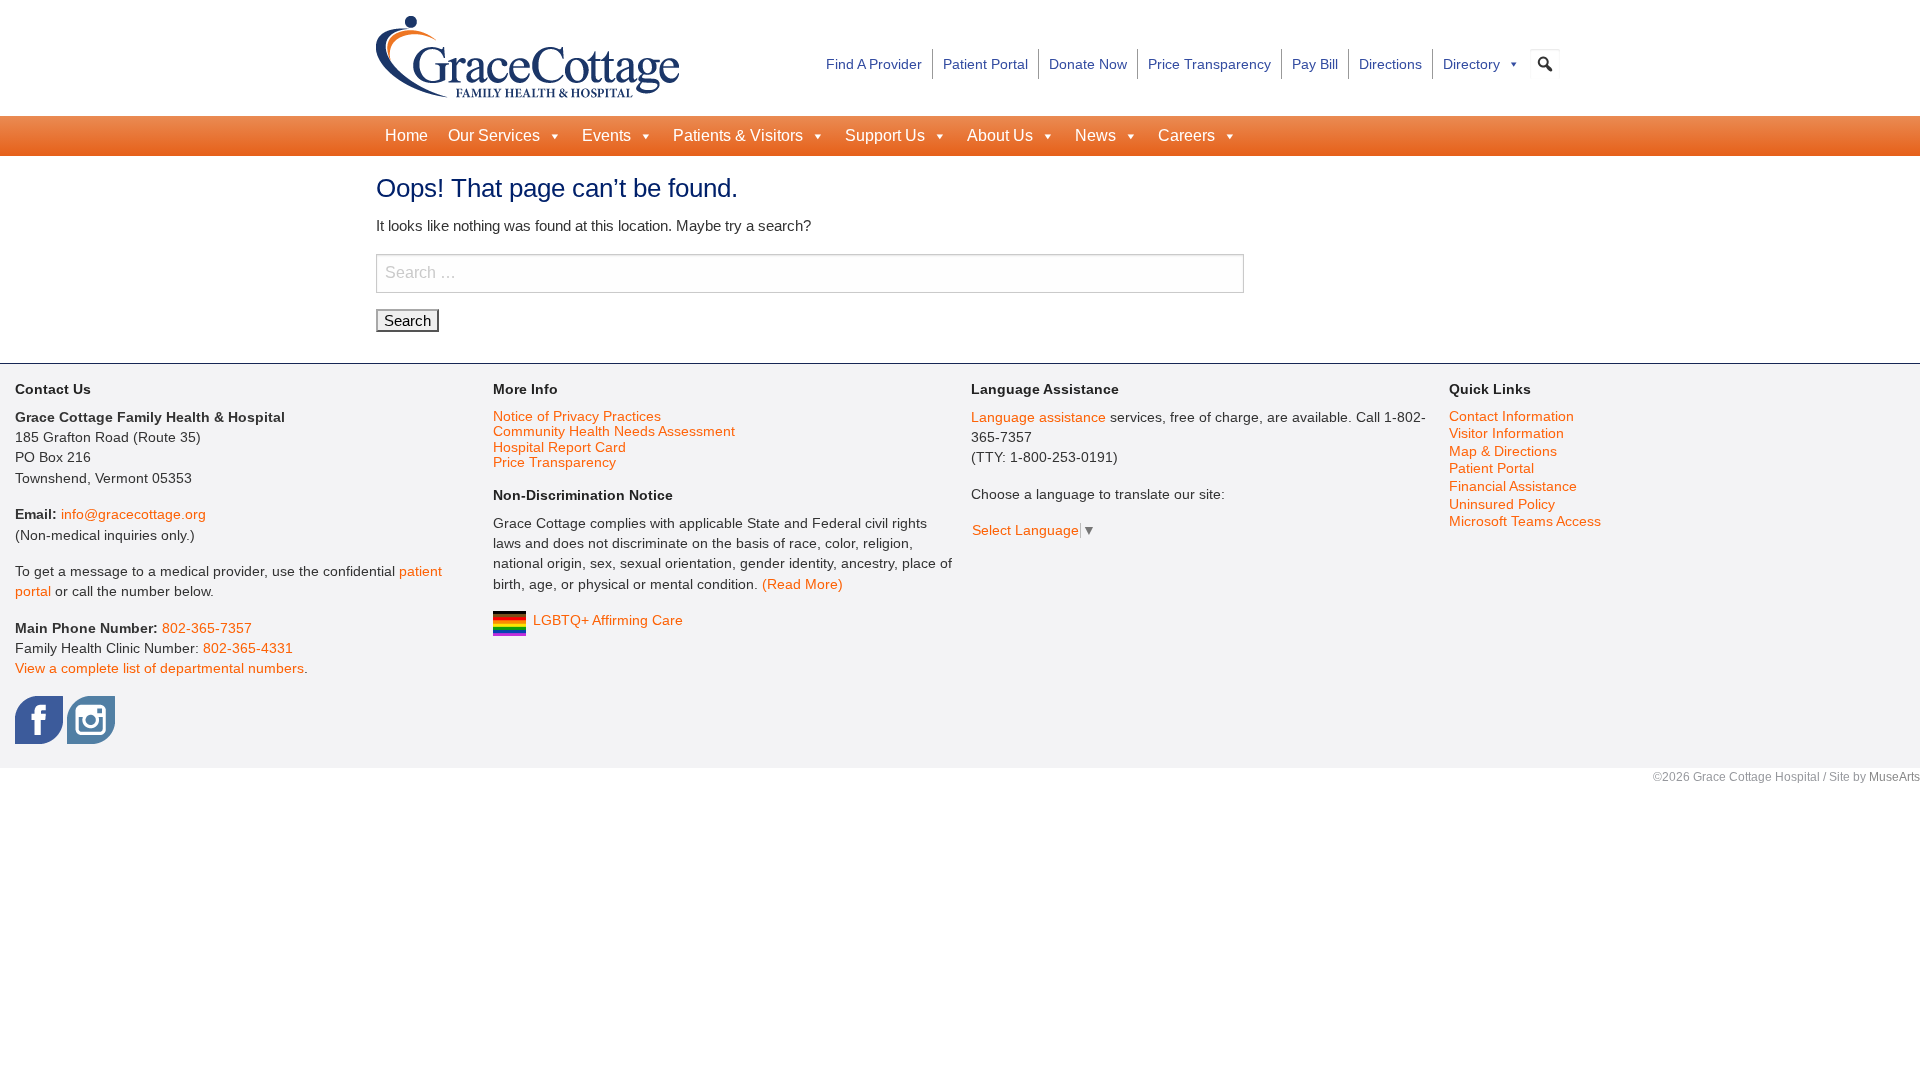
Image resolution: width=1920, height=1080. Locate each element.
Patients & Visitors (738, 135)
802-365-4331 (248, 648)
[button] (1545, 64)
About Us (1000, 135)
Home (406, 135)
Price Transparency (1209, 64)
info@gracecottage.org (133, 514)
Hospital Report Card (559, 447)
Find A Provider (874, 64)
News (1095, 135)
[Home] (527, 53)
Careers (1186, 135)
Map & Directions (1503, 451)
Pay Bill (1315, 64)
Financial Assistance (1513, 486)
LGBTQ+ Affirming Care (608, 620)
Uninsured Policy (1502, 504)
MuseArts (1894, 777)
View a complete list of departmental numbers (159, 668)
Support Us (885, 135)
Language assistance (1038, 417)
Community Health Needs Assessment (614, 431)
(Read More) (802, 584)
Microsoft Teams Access (1525, 521)
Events (606, 135)
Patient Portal (985, 64)
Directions (1390, 64)
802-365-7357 (207, 628)
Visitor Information (1506, 433)
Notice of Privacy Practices (577, 416)
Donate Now (1088, 64)
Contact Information (1511, 416)
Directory (1471, 64)
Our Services (494, 135)
